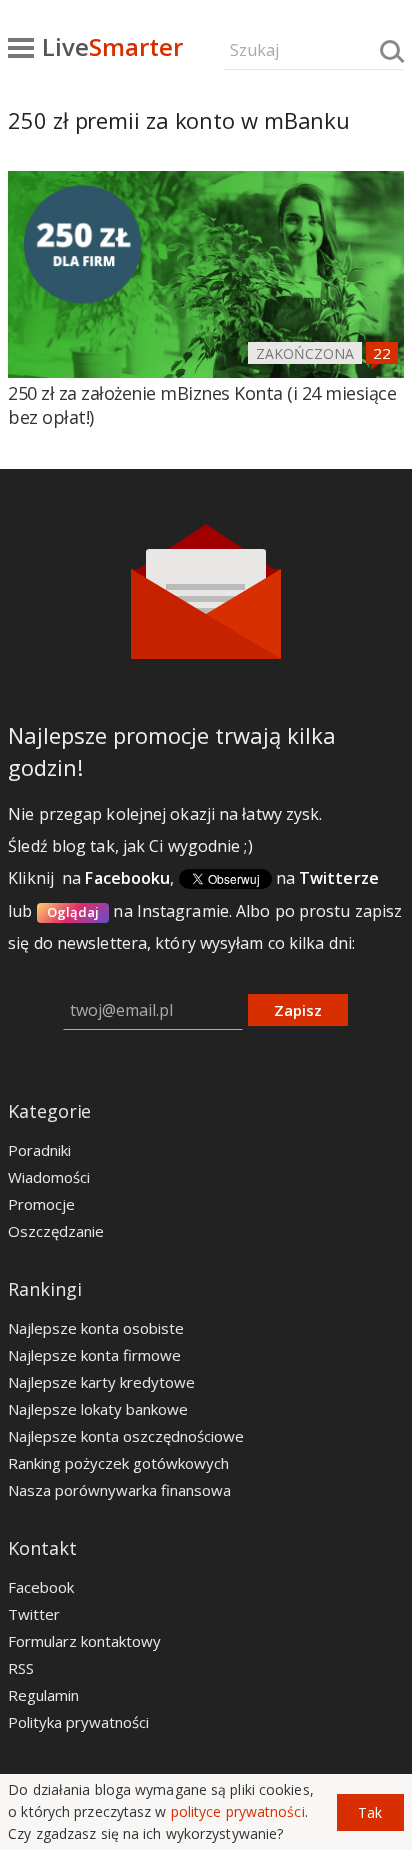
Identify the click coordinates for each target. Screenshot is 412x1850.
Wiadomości (49, 1177)
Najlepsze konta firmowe (94, 1355)
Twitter (34, 1614)
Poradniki (39, 1150)
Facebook (41, 1587)
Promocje (41, 1204)
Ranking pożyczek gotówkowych (118, 1463)
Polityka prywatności (78, 1722)
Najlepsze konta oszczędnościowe (126, 1436)
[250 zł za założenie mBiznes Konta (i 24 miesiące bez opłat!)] (206, 274)
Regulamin (43, 1695)
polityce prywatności (238, 1811)
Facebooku (127, 878)
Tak (370, 1812)
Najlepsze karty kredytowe (101, 1382)
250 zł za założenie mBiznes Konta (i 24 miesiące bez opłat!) (202, 405)
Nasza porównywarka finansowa (119, 1490)
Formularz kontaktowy (84, 1641)
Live (112, 46)
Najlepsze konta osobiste (96, 1328)
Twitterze (339, 878)
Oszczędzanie (56, 1231)
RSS (21, 1668)
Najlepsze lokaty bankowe (98, 1409)
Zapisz (298, 1010)
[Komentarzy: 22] (382, 353)
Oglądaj (73, 912)
